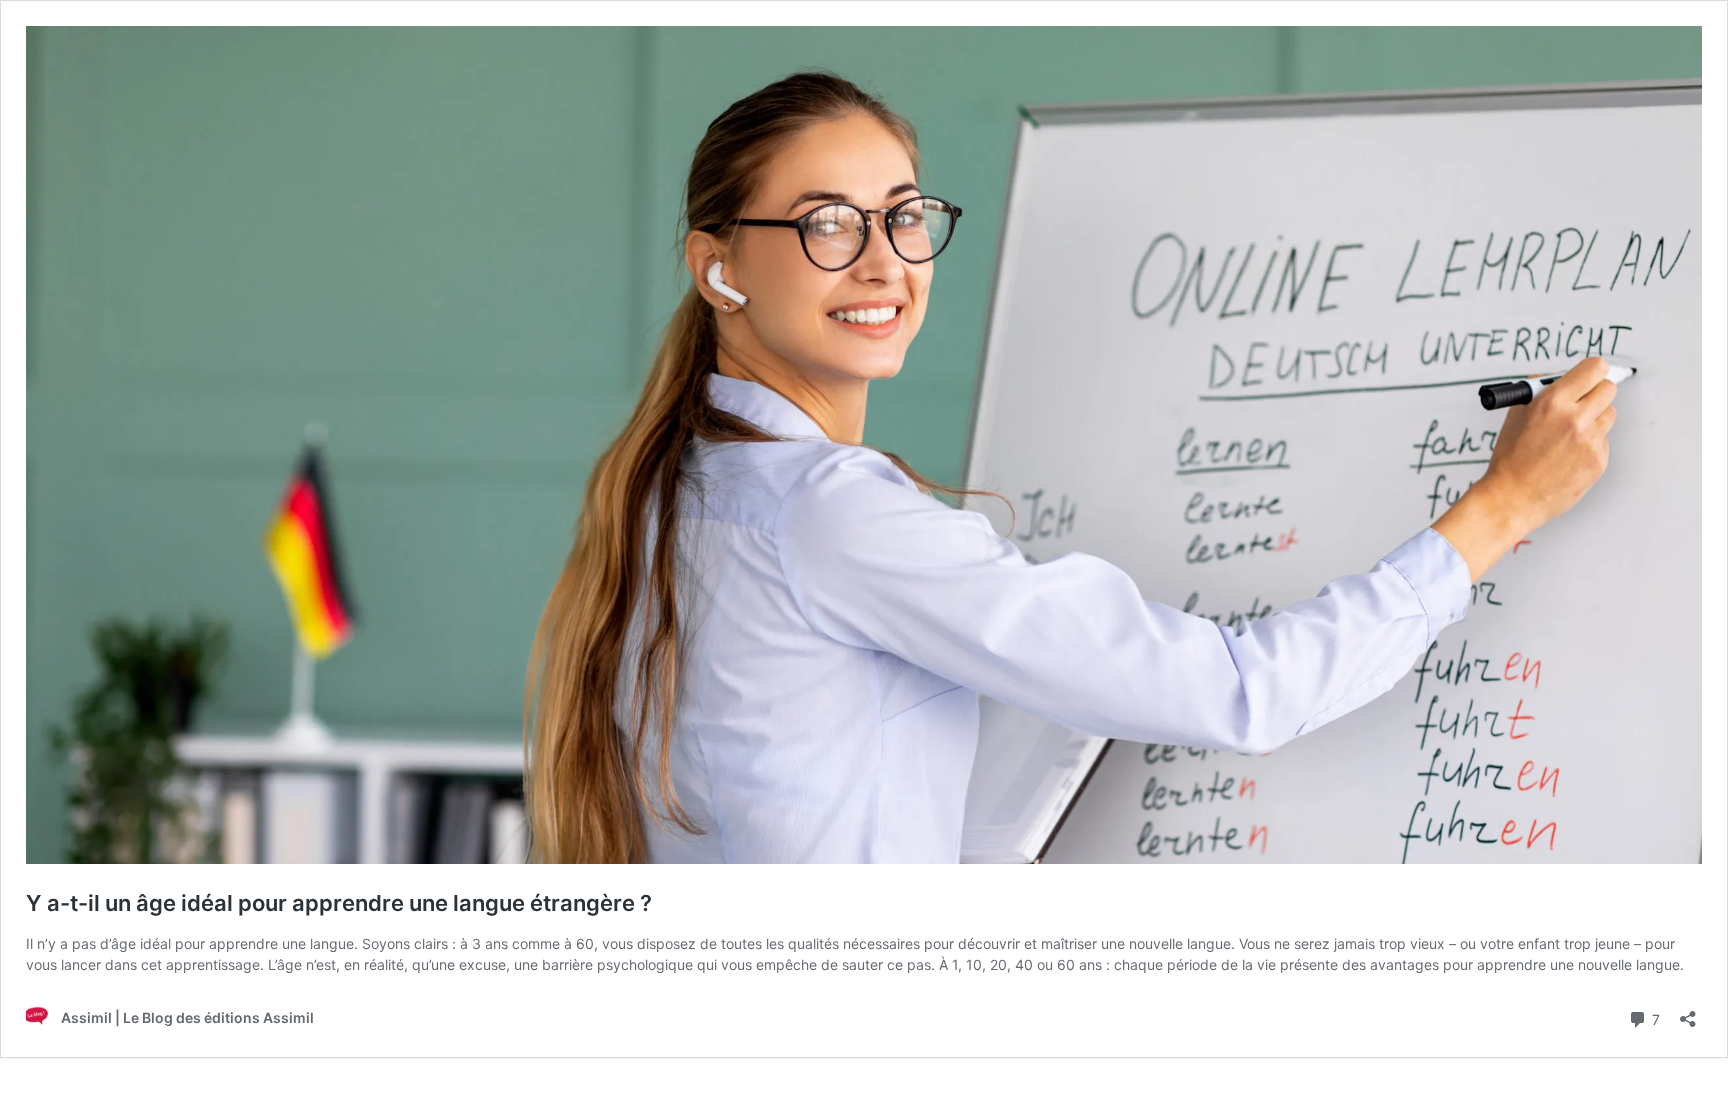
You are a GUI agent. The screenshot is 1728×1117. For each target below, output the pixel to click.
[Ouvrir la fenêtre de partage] (1688, 1012)
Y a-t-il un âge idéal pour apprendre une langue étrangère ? (339, 903)
